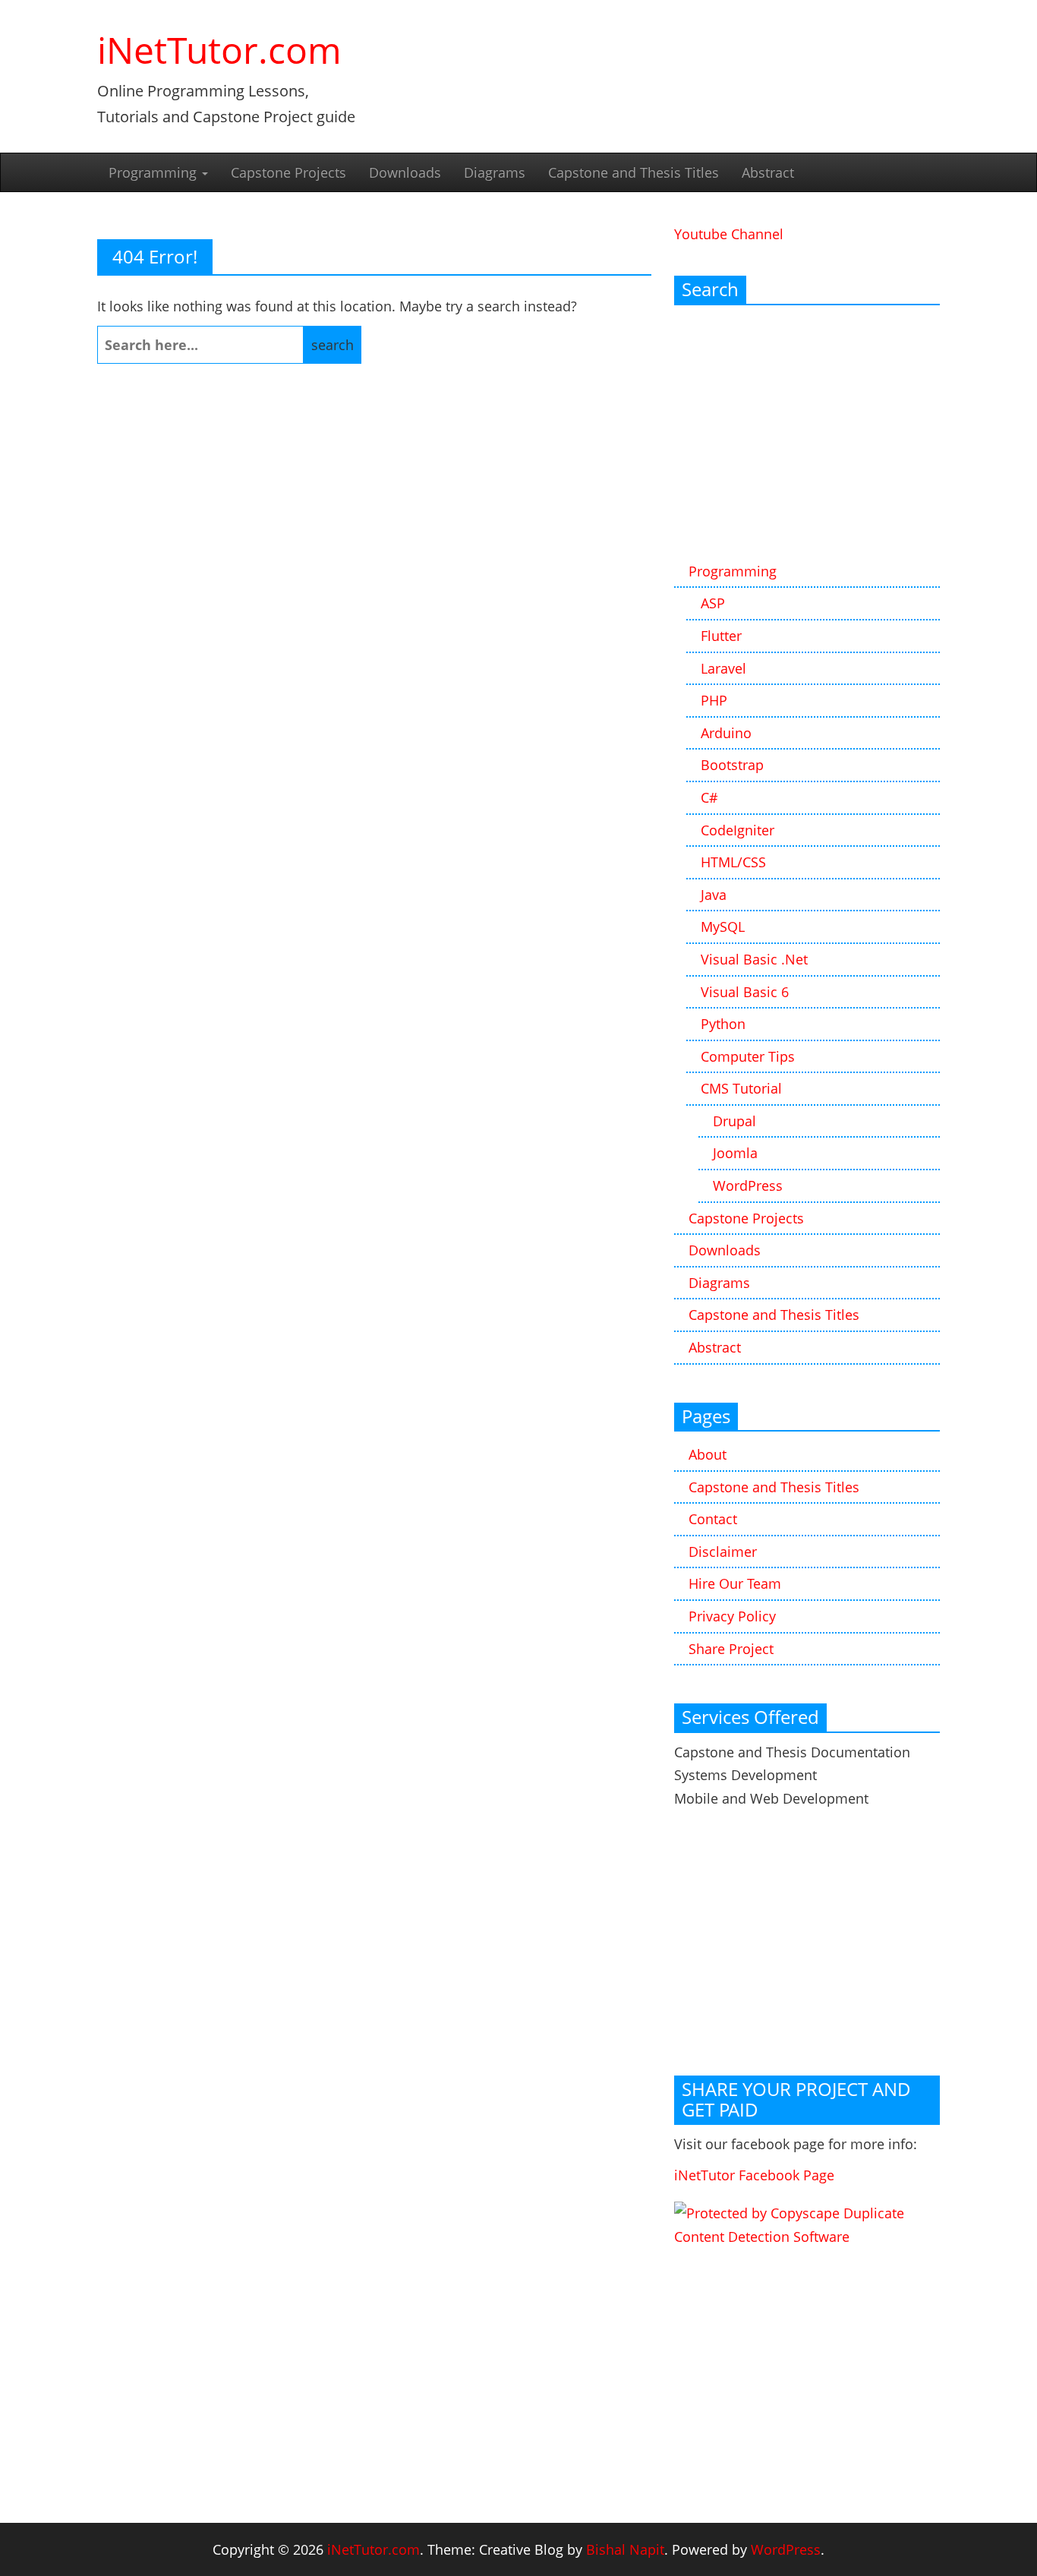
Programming (154, 172)
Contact (713, 1519)
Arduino (726, 733)
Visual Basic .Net (754, 959)
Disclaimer (723, 1552)
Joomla (735, 1153)
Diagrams (495, 172)
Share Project (731, 1649)
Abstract (768, 172)
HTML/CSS (733, 862)
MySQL (723, 927)
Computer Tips (748, 1056)
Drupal (734, 1121)
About (708, 1454)
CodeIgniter (738, 830)
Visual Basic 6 (745, 992)
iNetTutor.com (219, 50)
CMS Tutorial (741, 1088)
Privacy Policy (732, 1616)
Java (714, 895)
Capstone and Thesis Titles (634, 172)
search (333, 345)
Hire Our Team (735, 1583)
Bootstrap (732, 765)
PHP (714, 700)
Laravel (723, 668)
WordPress (748, 1185)
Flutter (721, 636)
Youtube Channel (729, 234)
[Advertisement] (807, 434)
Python (723, 1024)
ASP (713, 603)
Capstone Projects (288, 172)
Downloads (405, 172)
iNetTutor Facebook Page (754, 2175)
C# (709, 797)
